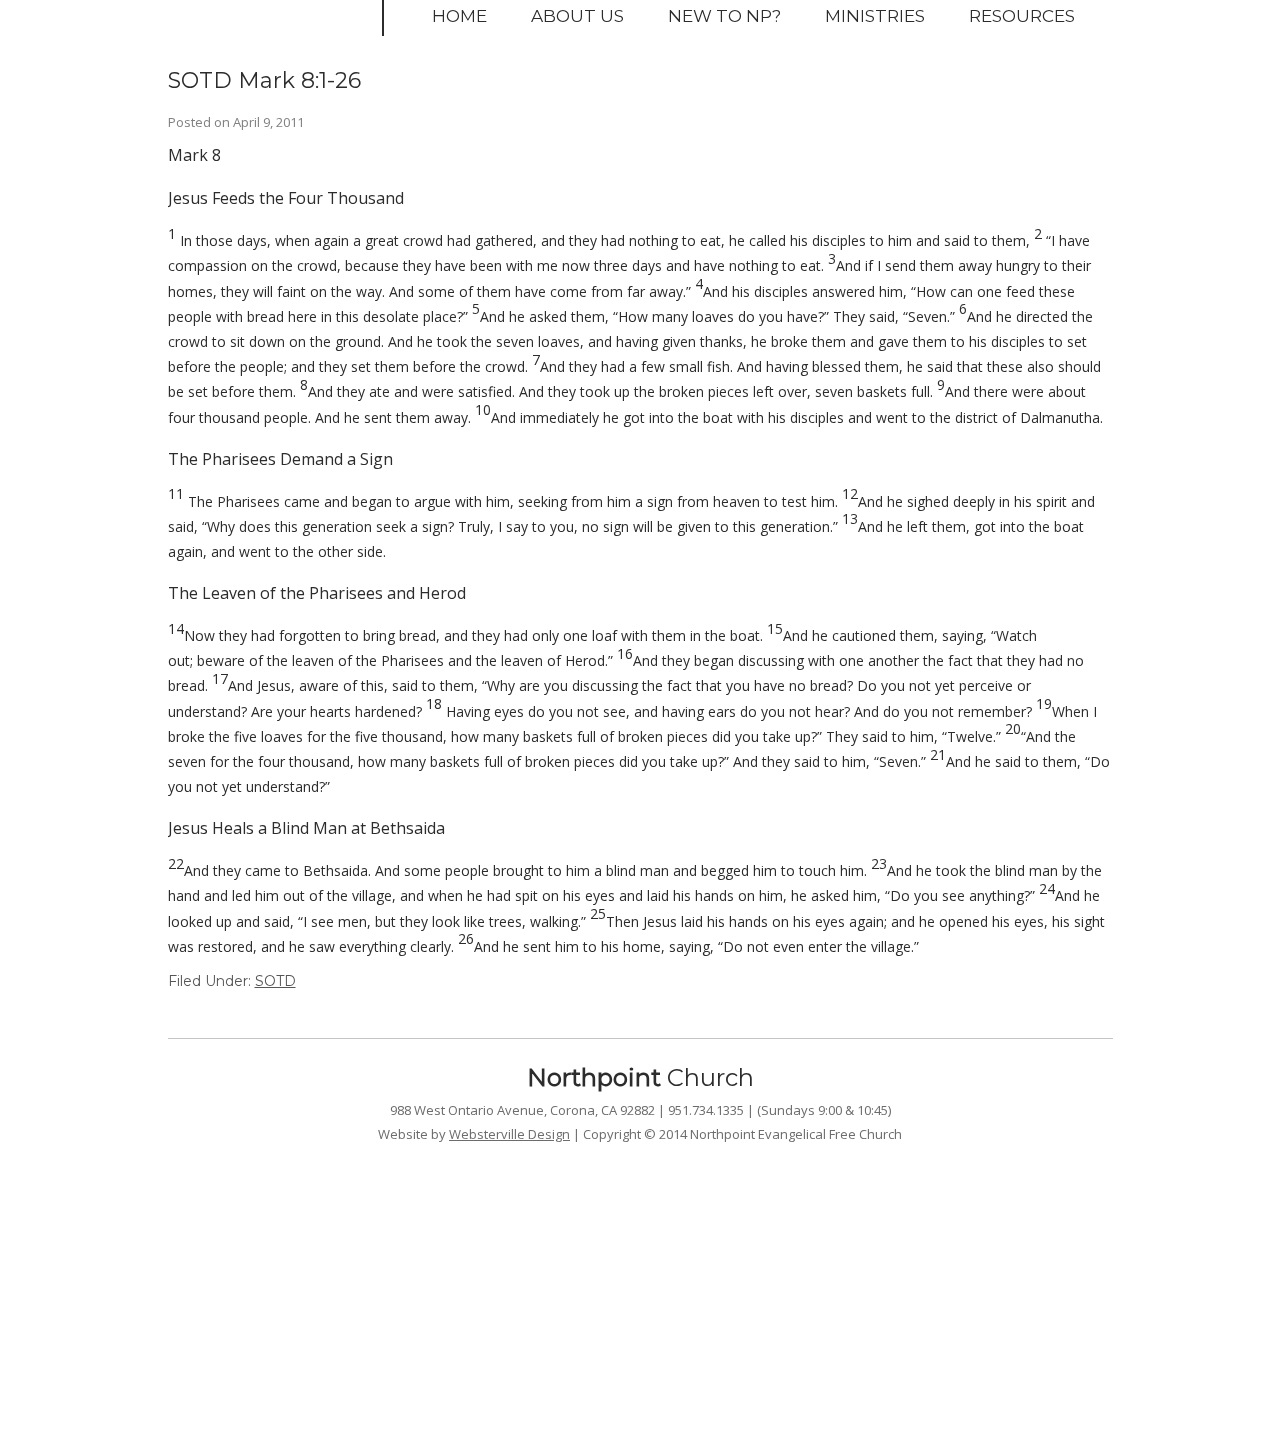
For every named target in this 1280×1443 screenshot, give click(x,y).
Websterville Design (509, 1134)
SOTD (275, 981)
